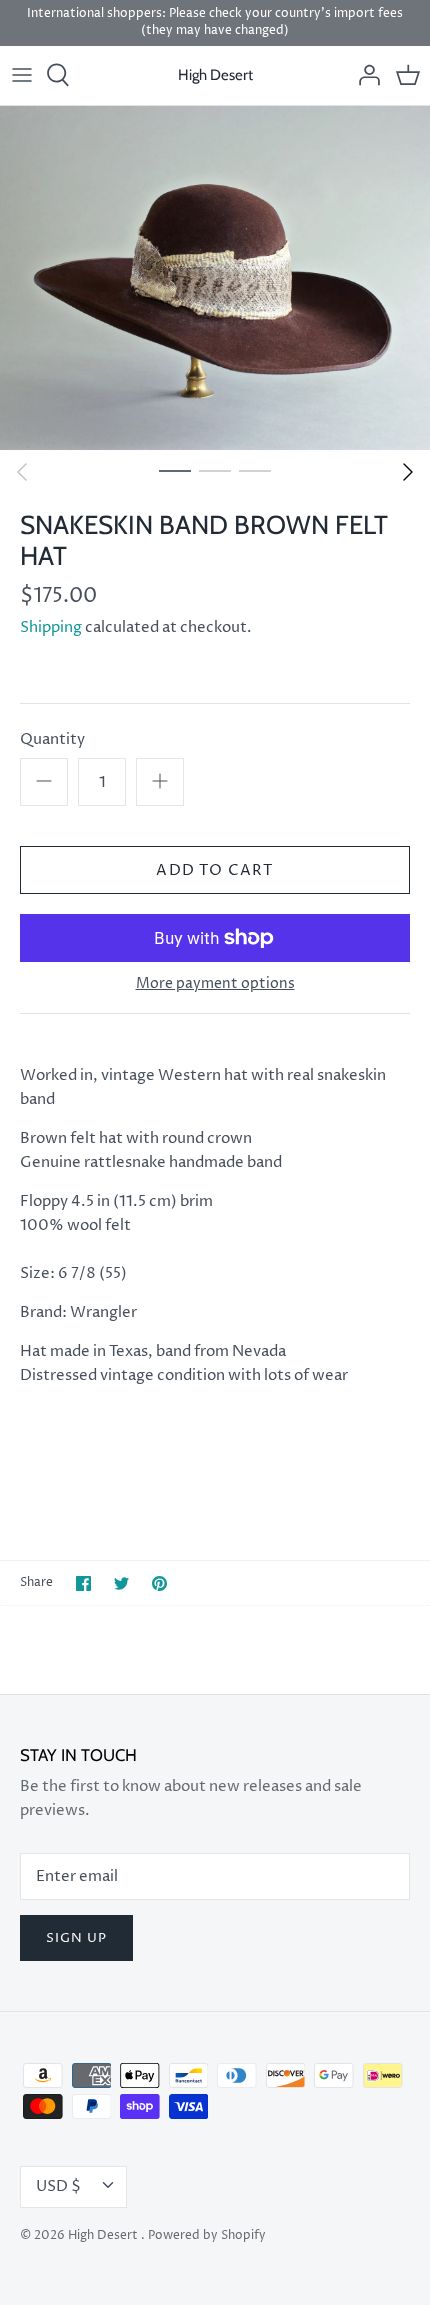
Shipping (51, 627)
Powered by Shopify (207, 2235)
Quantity (52, 739)
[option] (215, 278)
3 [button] (255, 470)
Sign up (76, 1938)
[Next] (408, 472)
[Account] (364, 75)
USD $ (58, 2186)
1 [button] (175, 470)
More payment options (215, 984)
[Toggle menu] (22, 75)
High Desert (104, 2235)
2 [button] (215, 470)
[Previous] (22, 472)
